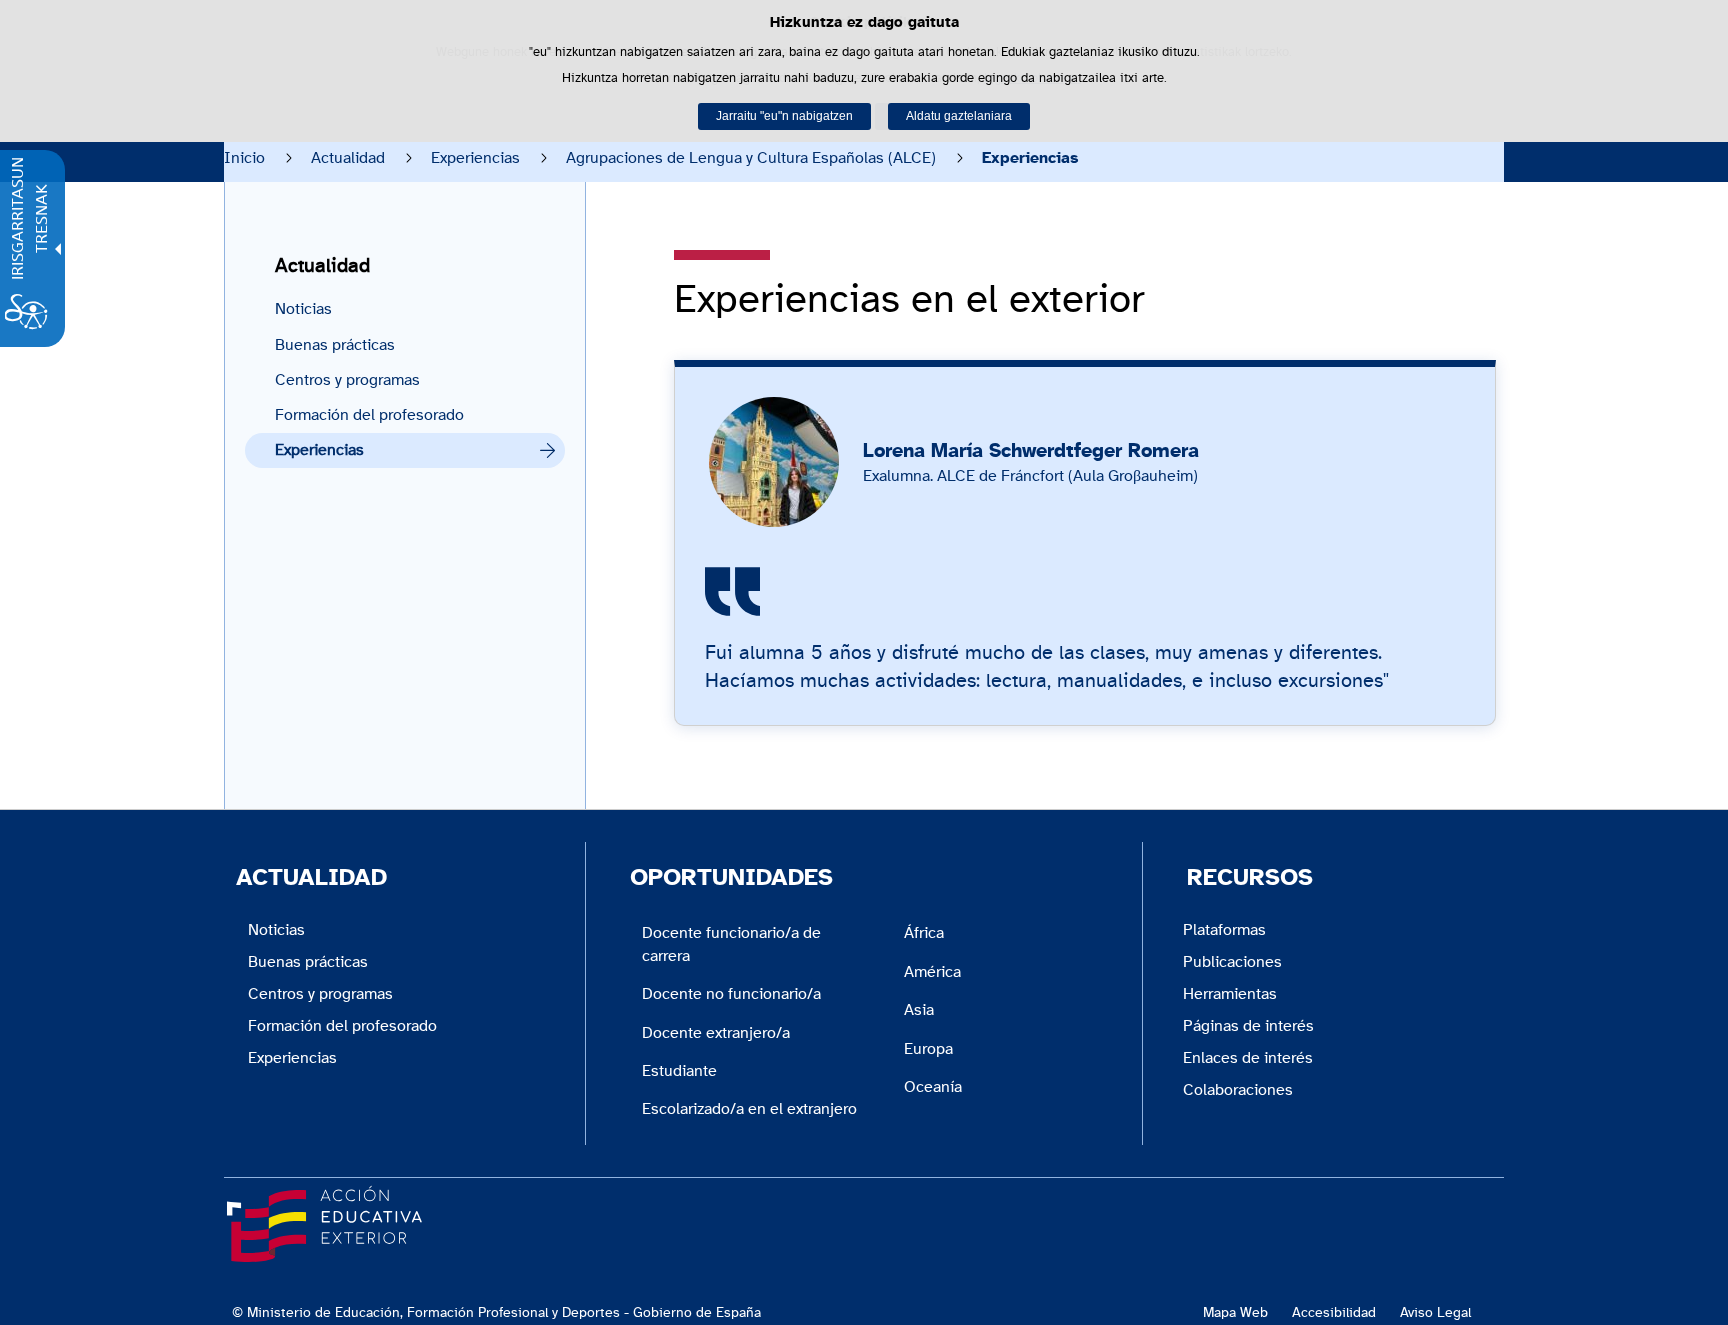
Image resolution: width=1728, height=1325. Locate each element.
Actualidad (348, 158)
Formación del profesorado (369, 415)
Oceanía (933, 1087)
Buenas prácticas (335, 345)
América (932, 972)
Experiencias (475, 158)
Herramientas (1230, 994)
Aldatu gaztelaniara (959, 116)
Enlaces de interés (1248, 1058)
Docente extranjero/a (716, 1033)
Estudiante (679, 1071)
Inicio (244, 158)
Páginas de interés (1248, 1026)
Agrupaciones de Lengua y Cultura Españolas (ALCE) (751, 158)
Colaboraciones (1238, 1090)
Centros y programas (347, 380)
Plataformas (1224, 930)
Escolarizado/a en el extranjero (749, 1109)
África (924, 933)
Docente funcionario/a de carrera (731, 944)
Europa (928, 1049)
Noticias (303, 309)
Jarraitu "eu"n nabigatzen (784, 116)
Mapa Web (1235, 1312)
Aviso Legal (1435, 1312)
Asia (919, 1010)
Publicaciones (1232, 962)
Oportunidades (731, 878)
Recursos (1250, 878)
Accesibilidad (1334, 1312)
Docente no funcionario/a (731, 994)
